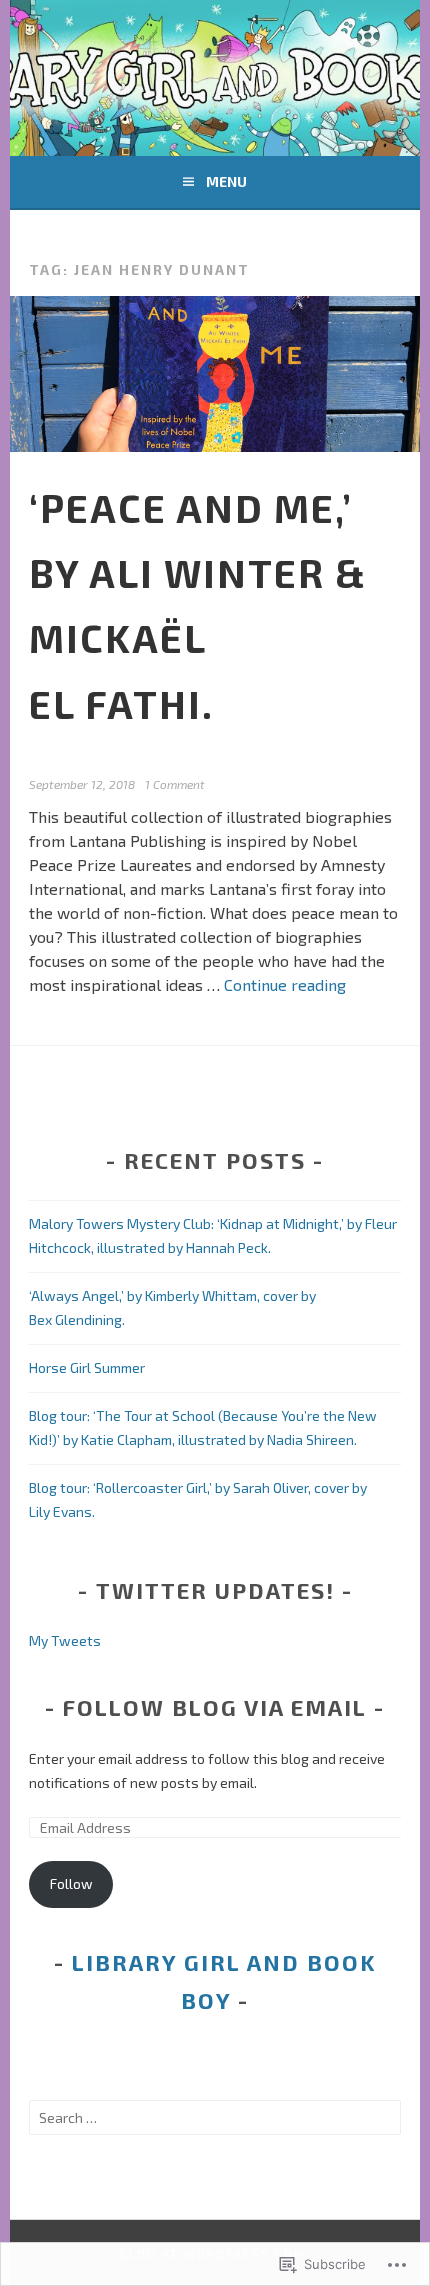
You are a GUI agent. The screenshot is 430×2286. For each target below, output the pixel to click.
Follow (71, 1883)
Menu (226, 181)
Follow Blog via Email (215, 1707)
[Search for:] (215, 2117)
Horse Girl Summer (87, 1367)
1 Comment (175, 784)
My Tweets (65, 1640)
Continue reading (285, 984)
